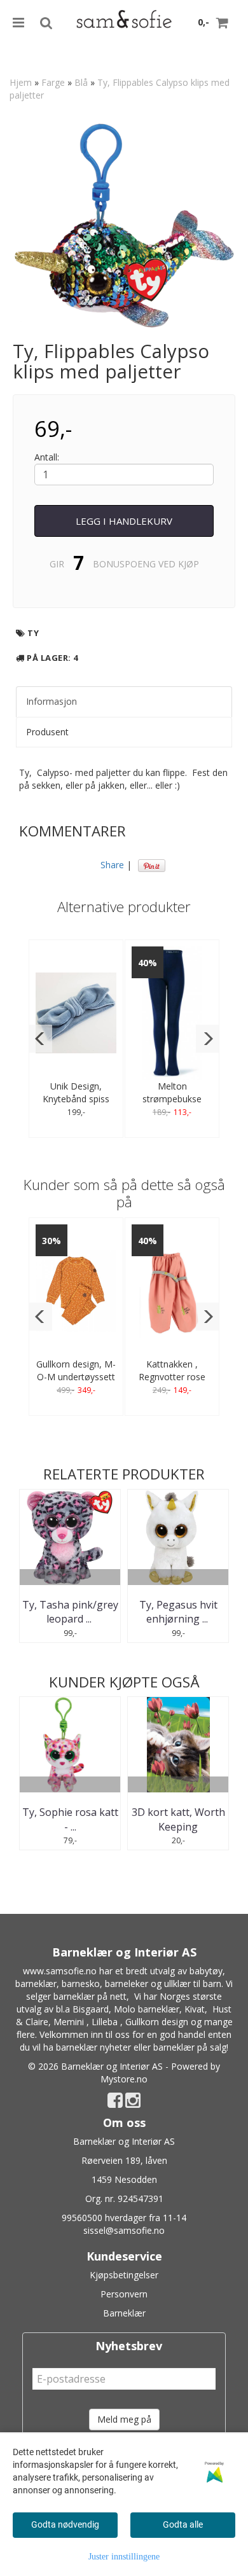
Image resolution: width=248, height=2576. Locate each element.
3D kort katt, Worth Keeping (178, 1819)
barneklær (36, 1984)
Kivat (195, 2009)
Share (112, 865)
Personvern (124, 2294)
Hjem (21, 82)
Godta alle (183, 2524)
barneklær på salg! (191, 2047)
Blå (81, 82)
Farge (53, 82)
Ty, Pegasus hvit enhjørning (178, 1612)
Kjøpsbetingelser (124, 2275)
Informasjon (52, 701)
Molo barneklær (147, 2009)
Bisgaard (91, 2009)
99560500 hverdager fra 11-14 (124, 2218)
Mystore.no (124, 2079)
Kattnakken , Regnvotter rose (172, 1370)
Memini (69, 2022)
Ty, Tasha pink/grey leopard (70, 1612)
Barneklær (124, 2313)
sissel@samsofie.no (124, 2230)
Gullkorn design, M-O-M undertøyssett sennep (76, 1377)
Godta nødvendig (65, 2524)
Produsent (47, 732)
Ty (33, 633)
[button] (40, 1039)
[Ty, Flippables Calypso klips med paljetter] (124, 225)
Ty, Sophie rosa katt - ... (70, 1819)
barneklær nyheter (93, 2047)
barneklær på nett (90, 1996)
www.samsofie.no (60, 1971)
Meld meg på (124, 2419)
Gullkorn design (157, 2022)
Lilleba (105, 2022)
